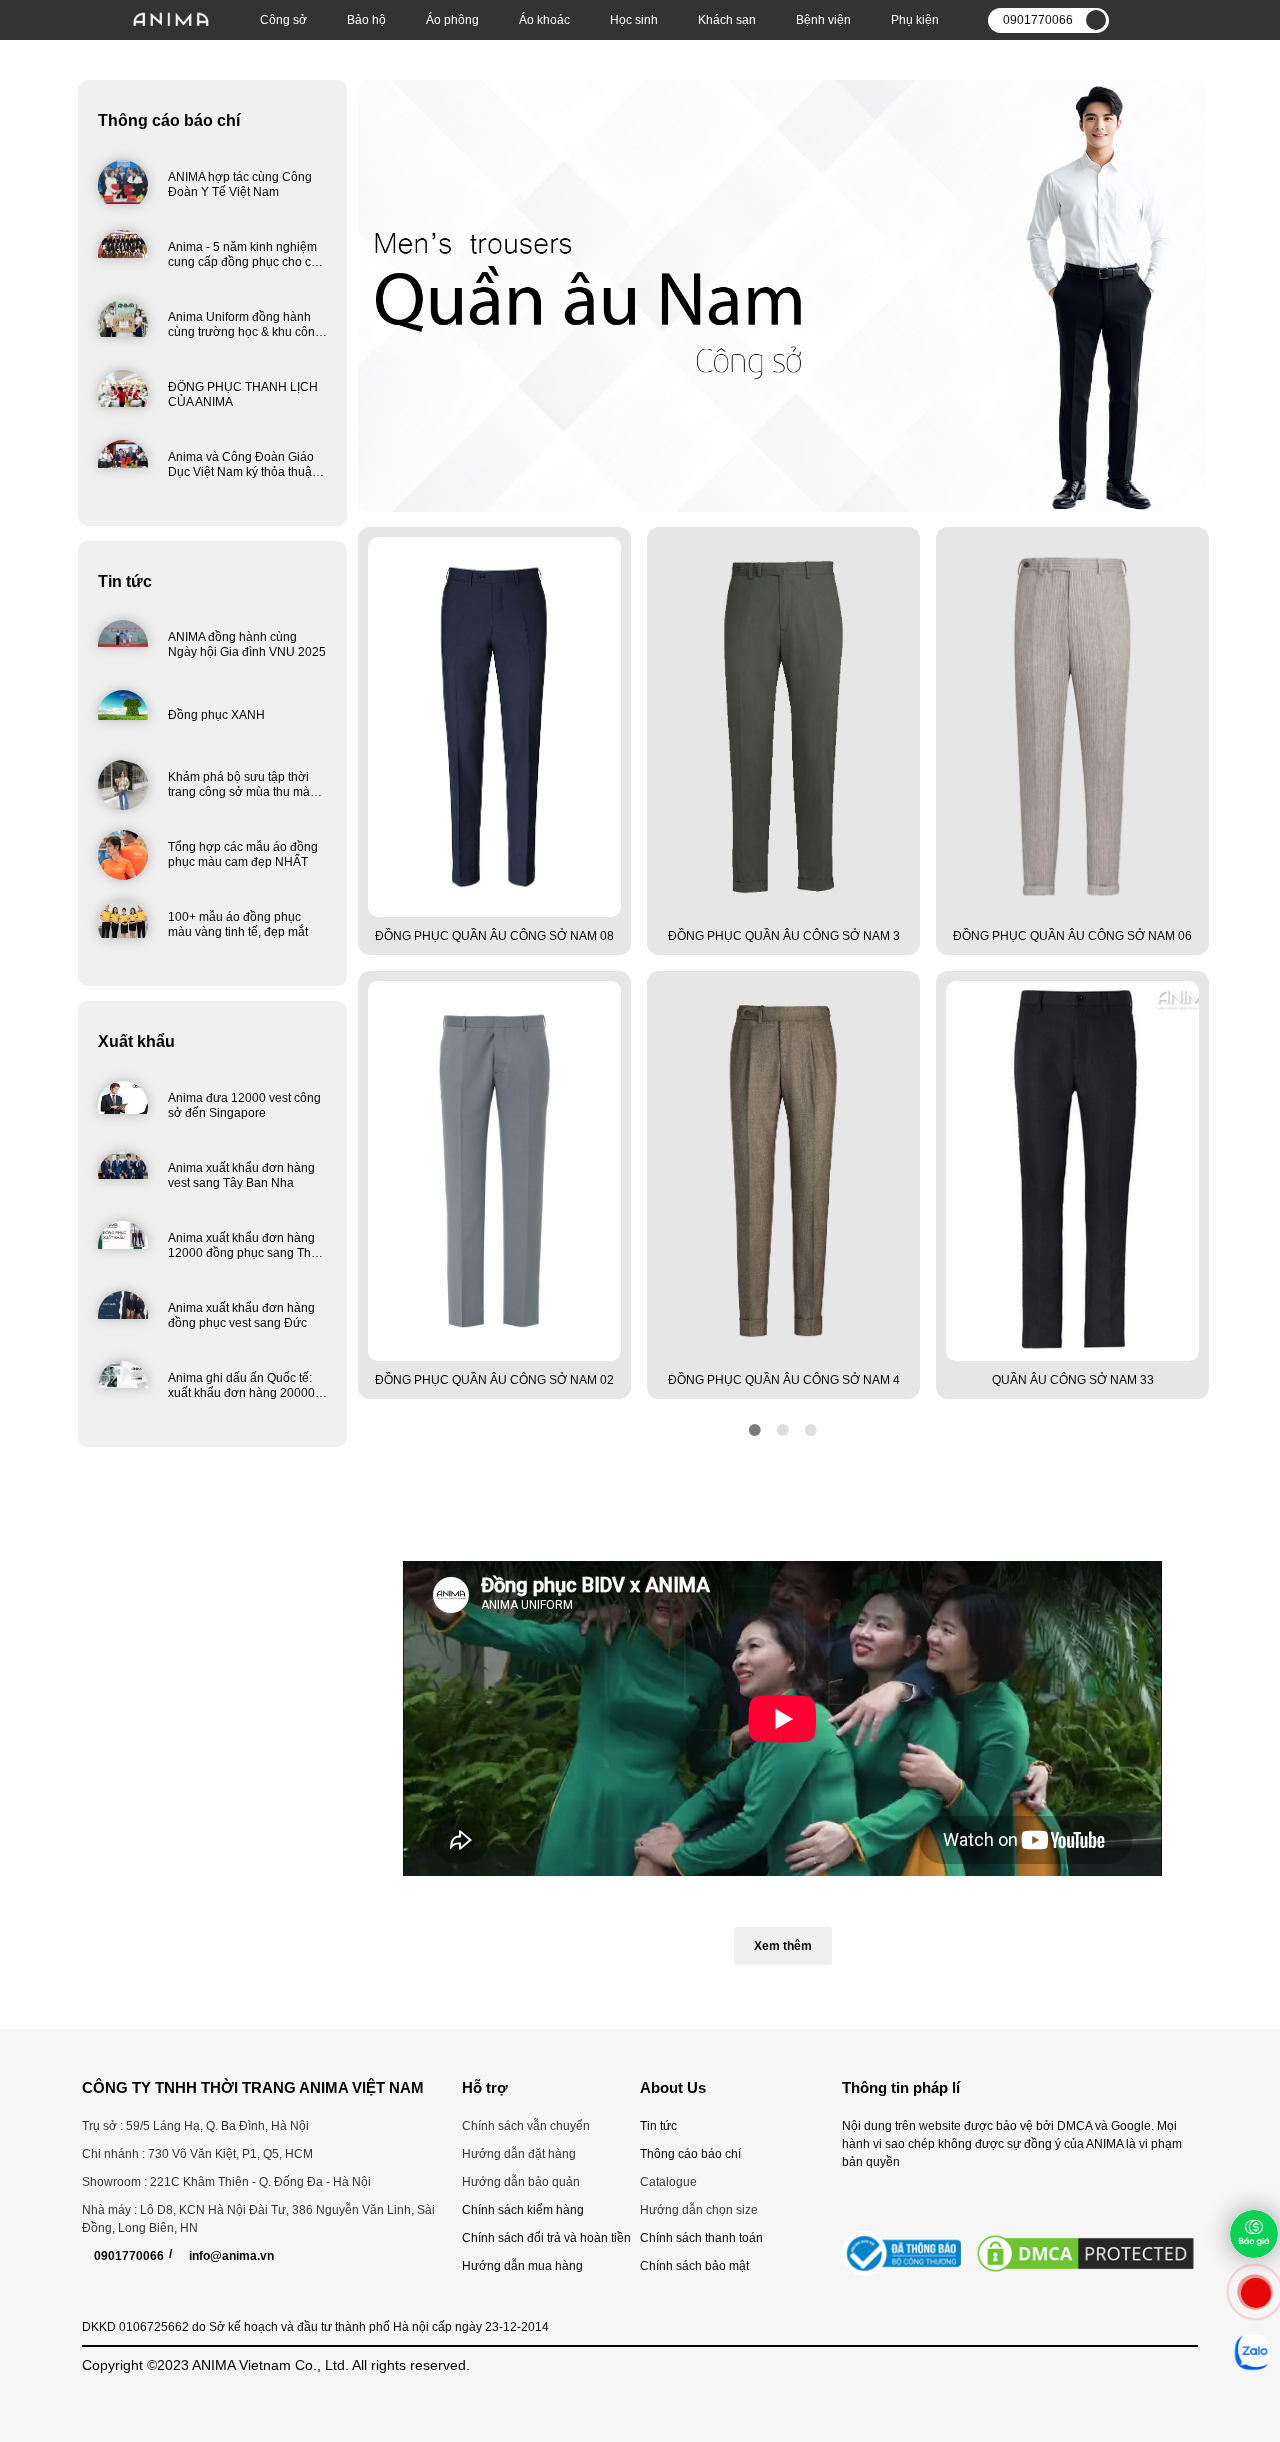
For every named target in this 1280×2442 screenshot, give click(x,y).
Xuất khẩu (136, 1041)
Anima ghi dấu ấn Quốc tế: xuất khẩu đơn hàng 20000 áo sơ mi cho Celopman (241, 1393)
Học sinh (634, 20)
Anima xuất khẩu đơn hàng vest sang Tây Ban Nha (241, 1175)
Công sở (283, 20)
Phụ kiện (915, 20)
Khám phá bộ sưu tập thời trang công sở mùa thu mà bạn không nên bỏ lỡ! (239, 792)
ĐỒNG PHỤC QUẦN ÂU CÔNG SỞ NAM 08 (494, 936)
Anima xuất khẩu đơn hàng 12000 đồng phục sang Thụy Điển (246, 1253)
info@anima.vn (231, 2256)
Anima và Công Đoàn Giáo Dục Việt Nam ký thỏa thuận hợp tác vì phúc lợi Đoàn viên (247, 472)
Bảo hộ (366, 20)
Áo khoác (544, 20)
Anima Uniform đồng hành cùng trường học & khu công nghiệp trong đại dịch (245, 332)
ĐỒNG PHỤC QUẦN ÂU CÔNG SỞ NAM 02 (494, 1380)
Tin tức (125, 581)
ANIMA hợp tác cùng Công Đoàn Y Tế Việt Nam (240, 184)
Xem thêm (783, 1946)
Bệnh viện (823, 20)
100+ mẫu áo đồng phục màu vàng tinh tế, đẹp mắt (238, 924)
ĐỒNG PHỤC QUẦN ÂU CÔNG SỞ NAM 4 (784, 1380)
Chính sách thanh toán (701, 2238)
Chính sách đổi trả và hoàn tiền (546, 2238)
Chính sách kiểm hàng (523, 2210)
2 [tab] (783, 1430)
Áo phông (452, 20)
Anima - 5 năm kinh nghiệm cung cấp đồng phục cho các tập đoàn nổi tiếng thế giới (246, 262)
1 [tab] (755, 1430)
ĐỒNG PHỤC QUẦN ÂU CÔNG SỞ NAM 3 (784, 936)
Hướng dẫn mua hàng (522, 2266)
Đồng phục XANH (216, 715)
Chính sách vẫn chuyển (526, 2126)
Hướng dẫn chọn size (699, 2210)
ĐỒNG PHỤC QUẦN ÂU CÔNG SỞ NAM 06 (1072, 936)
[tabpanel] (494, 971)
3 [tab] (811, 1430)
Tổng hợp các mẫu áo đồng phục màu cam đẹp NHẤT (243, 854)
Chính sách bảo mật (694, 2266)
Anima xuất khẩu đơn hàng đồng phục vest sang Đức (241, 1315)
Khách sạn (727, 20)
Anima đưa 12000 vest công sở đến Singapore (244, 1105)
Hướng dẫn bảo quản (521, 2182)
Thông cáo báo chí (169, 120)
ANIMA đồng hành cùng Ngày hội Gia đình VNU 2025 (247, 644)
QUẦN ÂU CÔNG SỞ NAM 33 (1073, 1380)
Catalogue (668, 2182)
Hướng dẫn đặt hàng (519, 2154)
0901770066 (129, 2256)
